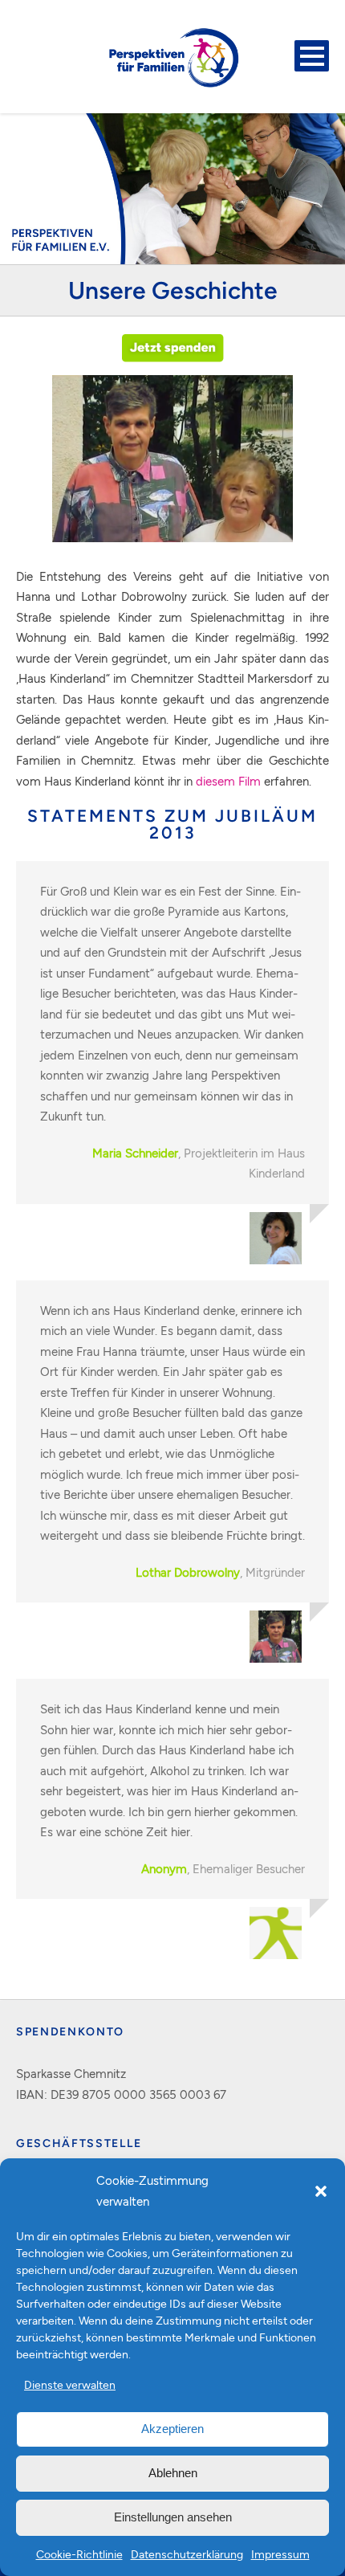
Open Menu (312, 56)
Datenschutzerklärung (187, 2554)
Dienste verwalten (70, 2384)
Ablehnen (173, 2473)
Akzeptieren (172, 2429)
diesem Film (228, 781)
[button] (321, 2191)
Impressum (280, 2554)
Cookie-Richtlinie (79, 2554)
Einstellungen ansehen (173, 2517)
